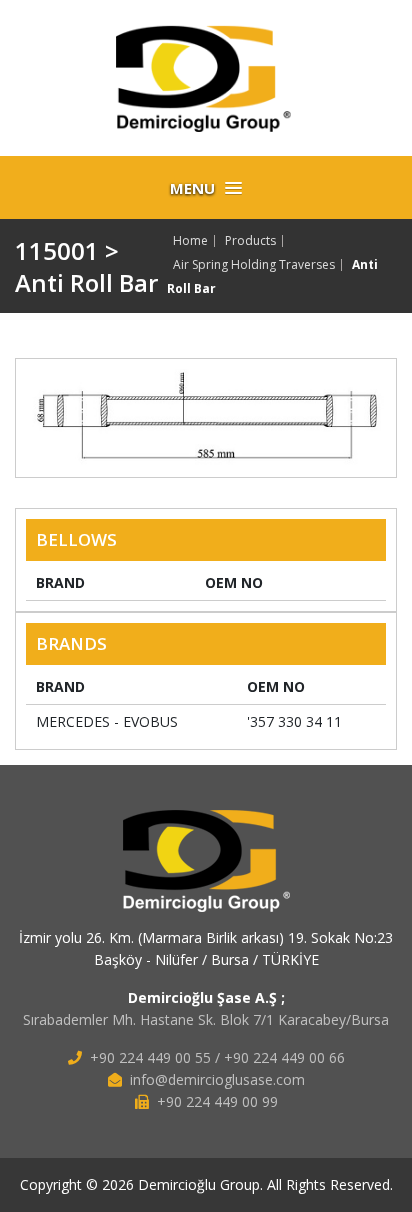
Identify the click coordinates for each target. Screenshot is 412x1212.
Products (250, 241)
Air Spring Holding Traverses (254, 265)
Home (190, 241)
